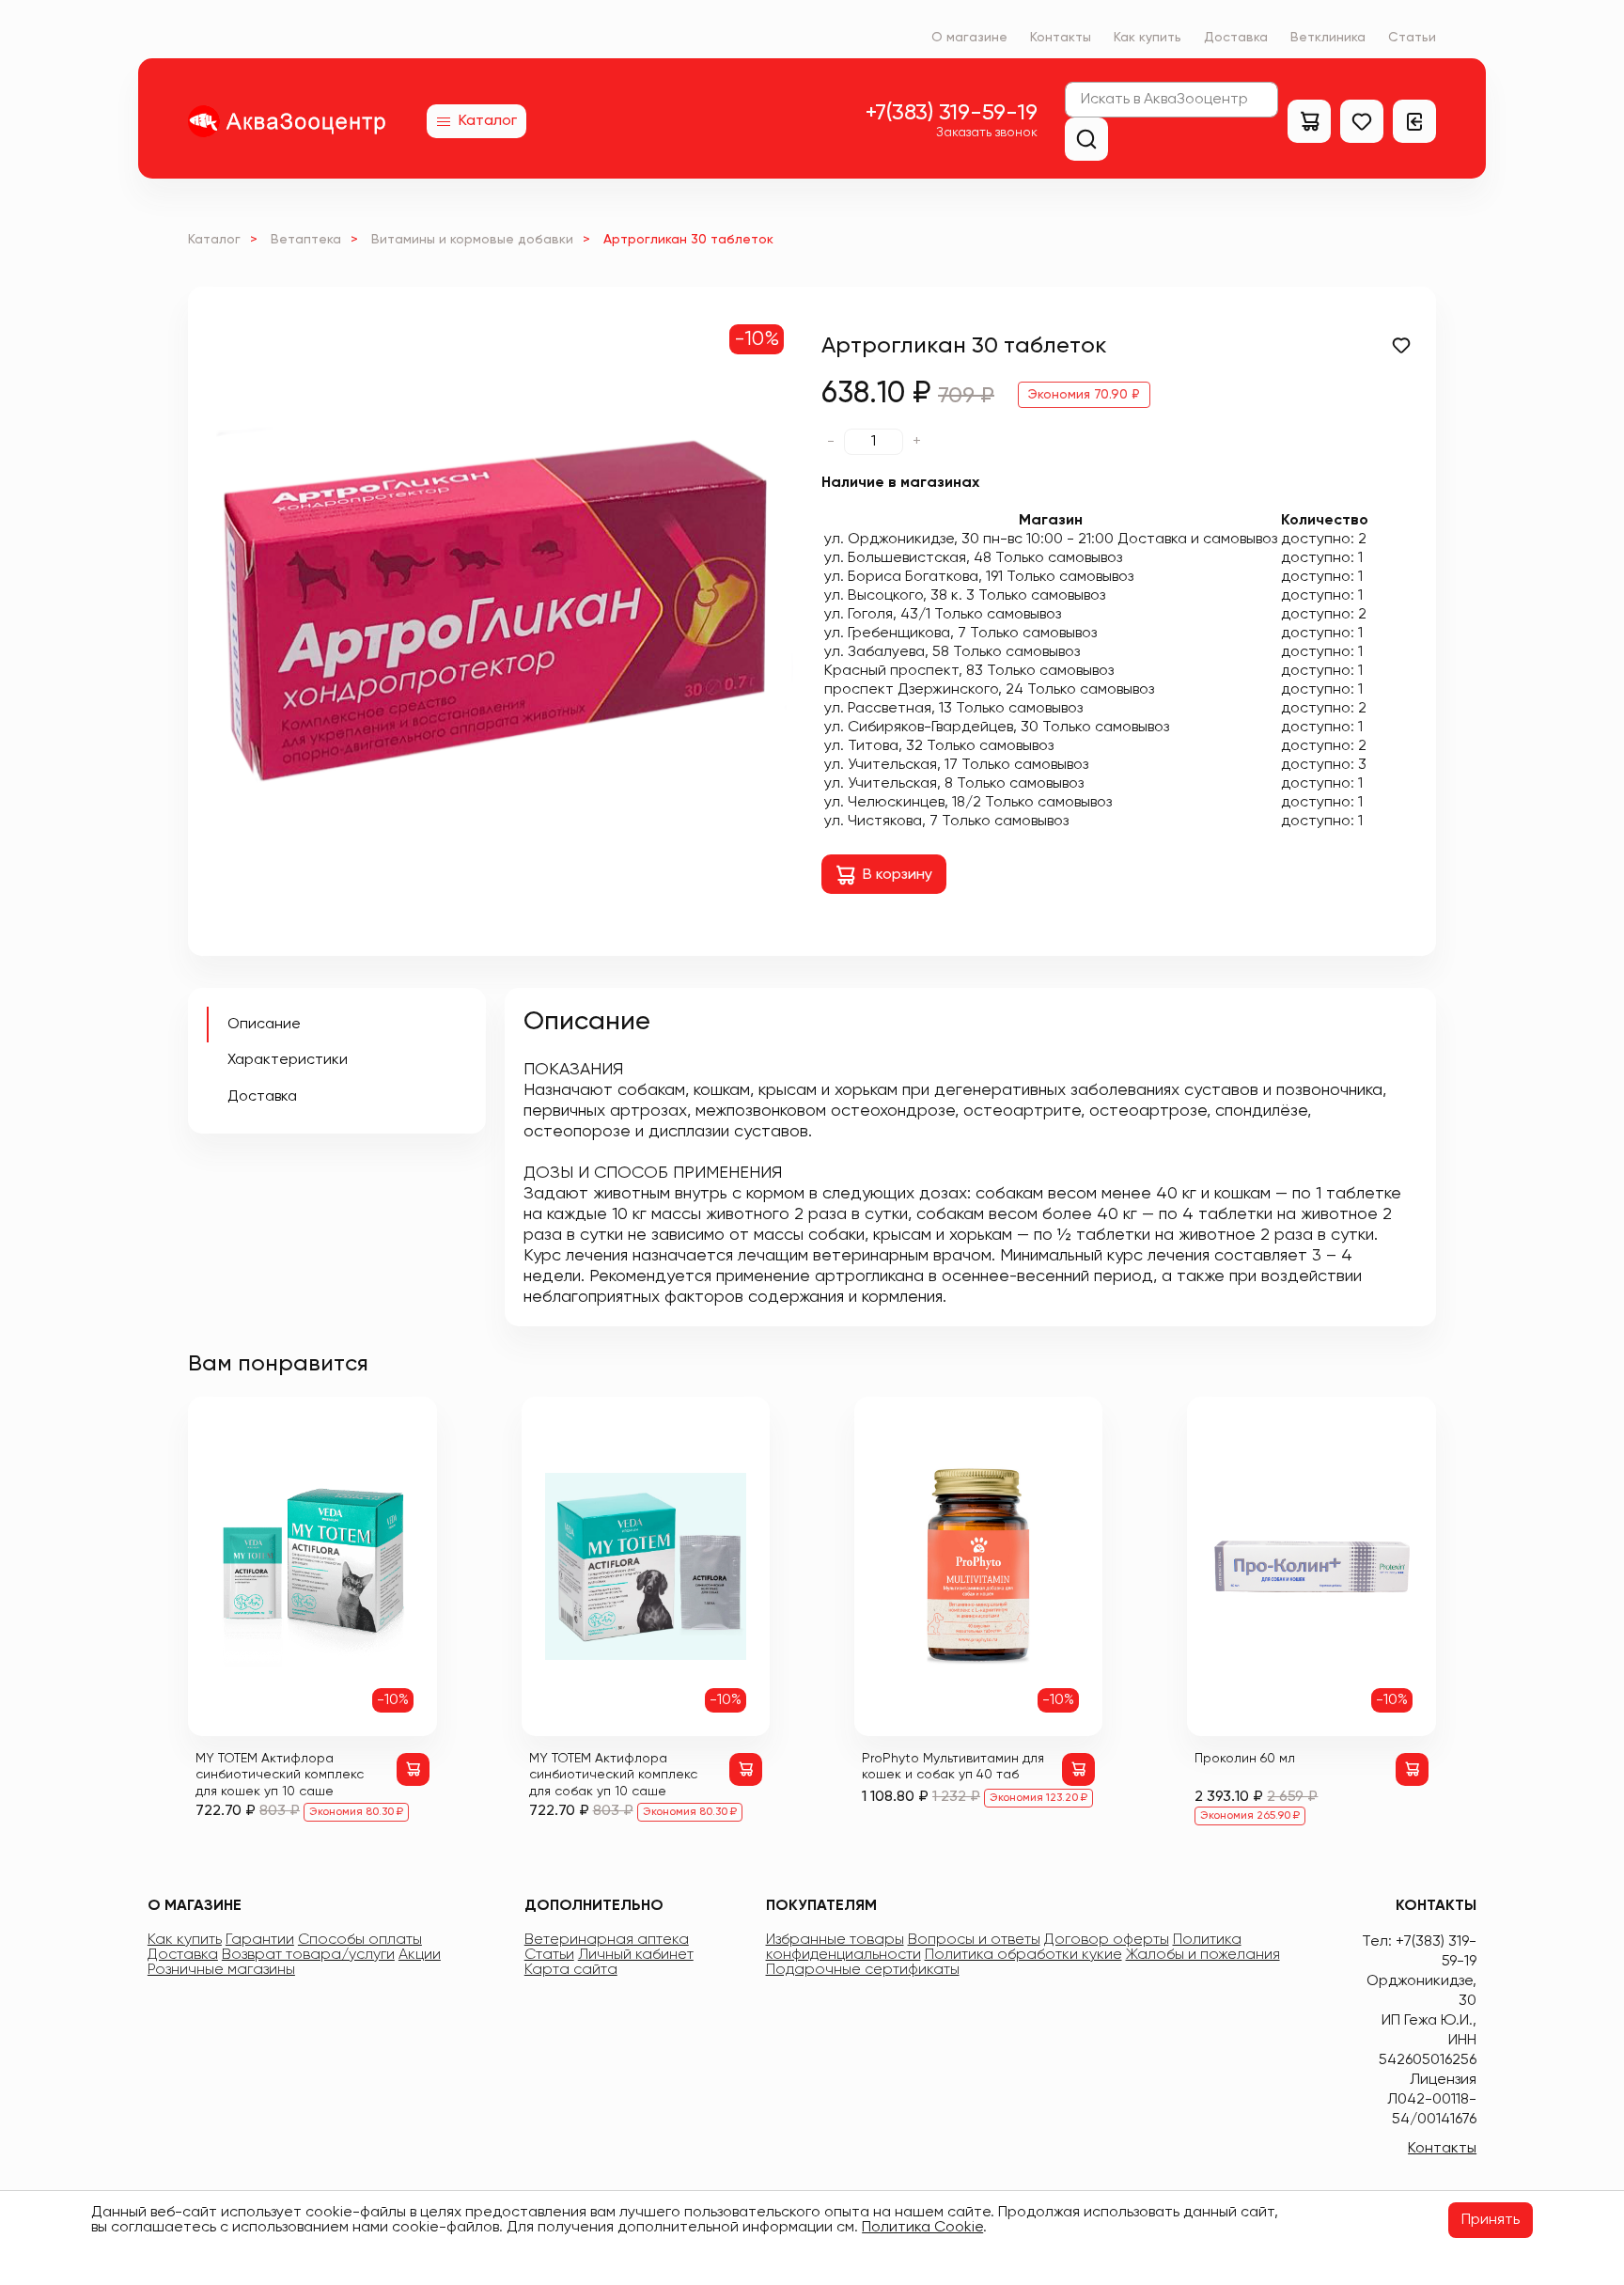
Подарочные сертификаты (863, 1970)
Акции (420, 1955)
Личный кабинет (636, 1955)
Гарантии (260, 1940)
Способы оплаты (360, 1940)
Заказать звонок (987, 133)
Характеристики (288, 1060)
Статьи (1412, 38)
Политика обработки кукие (1023, 1955)
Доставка (1236, 38)
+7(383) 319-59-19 (952, 113)
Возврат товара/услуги (308, 1955)
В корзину (898, 875)
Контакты (1061, 38)
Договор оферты (1107, 1940)
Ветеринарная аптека (607, 1940)
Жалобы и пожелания (1203, 1955)
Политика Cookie (922, 2228)
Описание (264, 1025)
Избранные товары (835, 1940)
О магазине (969, 38)
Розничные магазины (221, 1970)
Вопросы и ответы (974, 1940)
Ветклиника (1328, 38)
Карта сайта (571, 1970)
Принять (1491, 2220)
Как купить (1148, 38)
